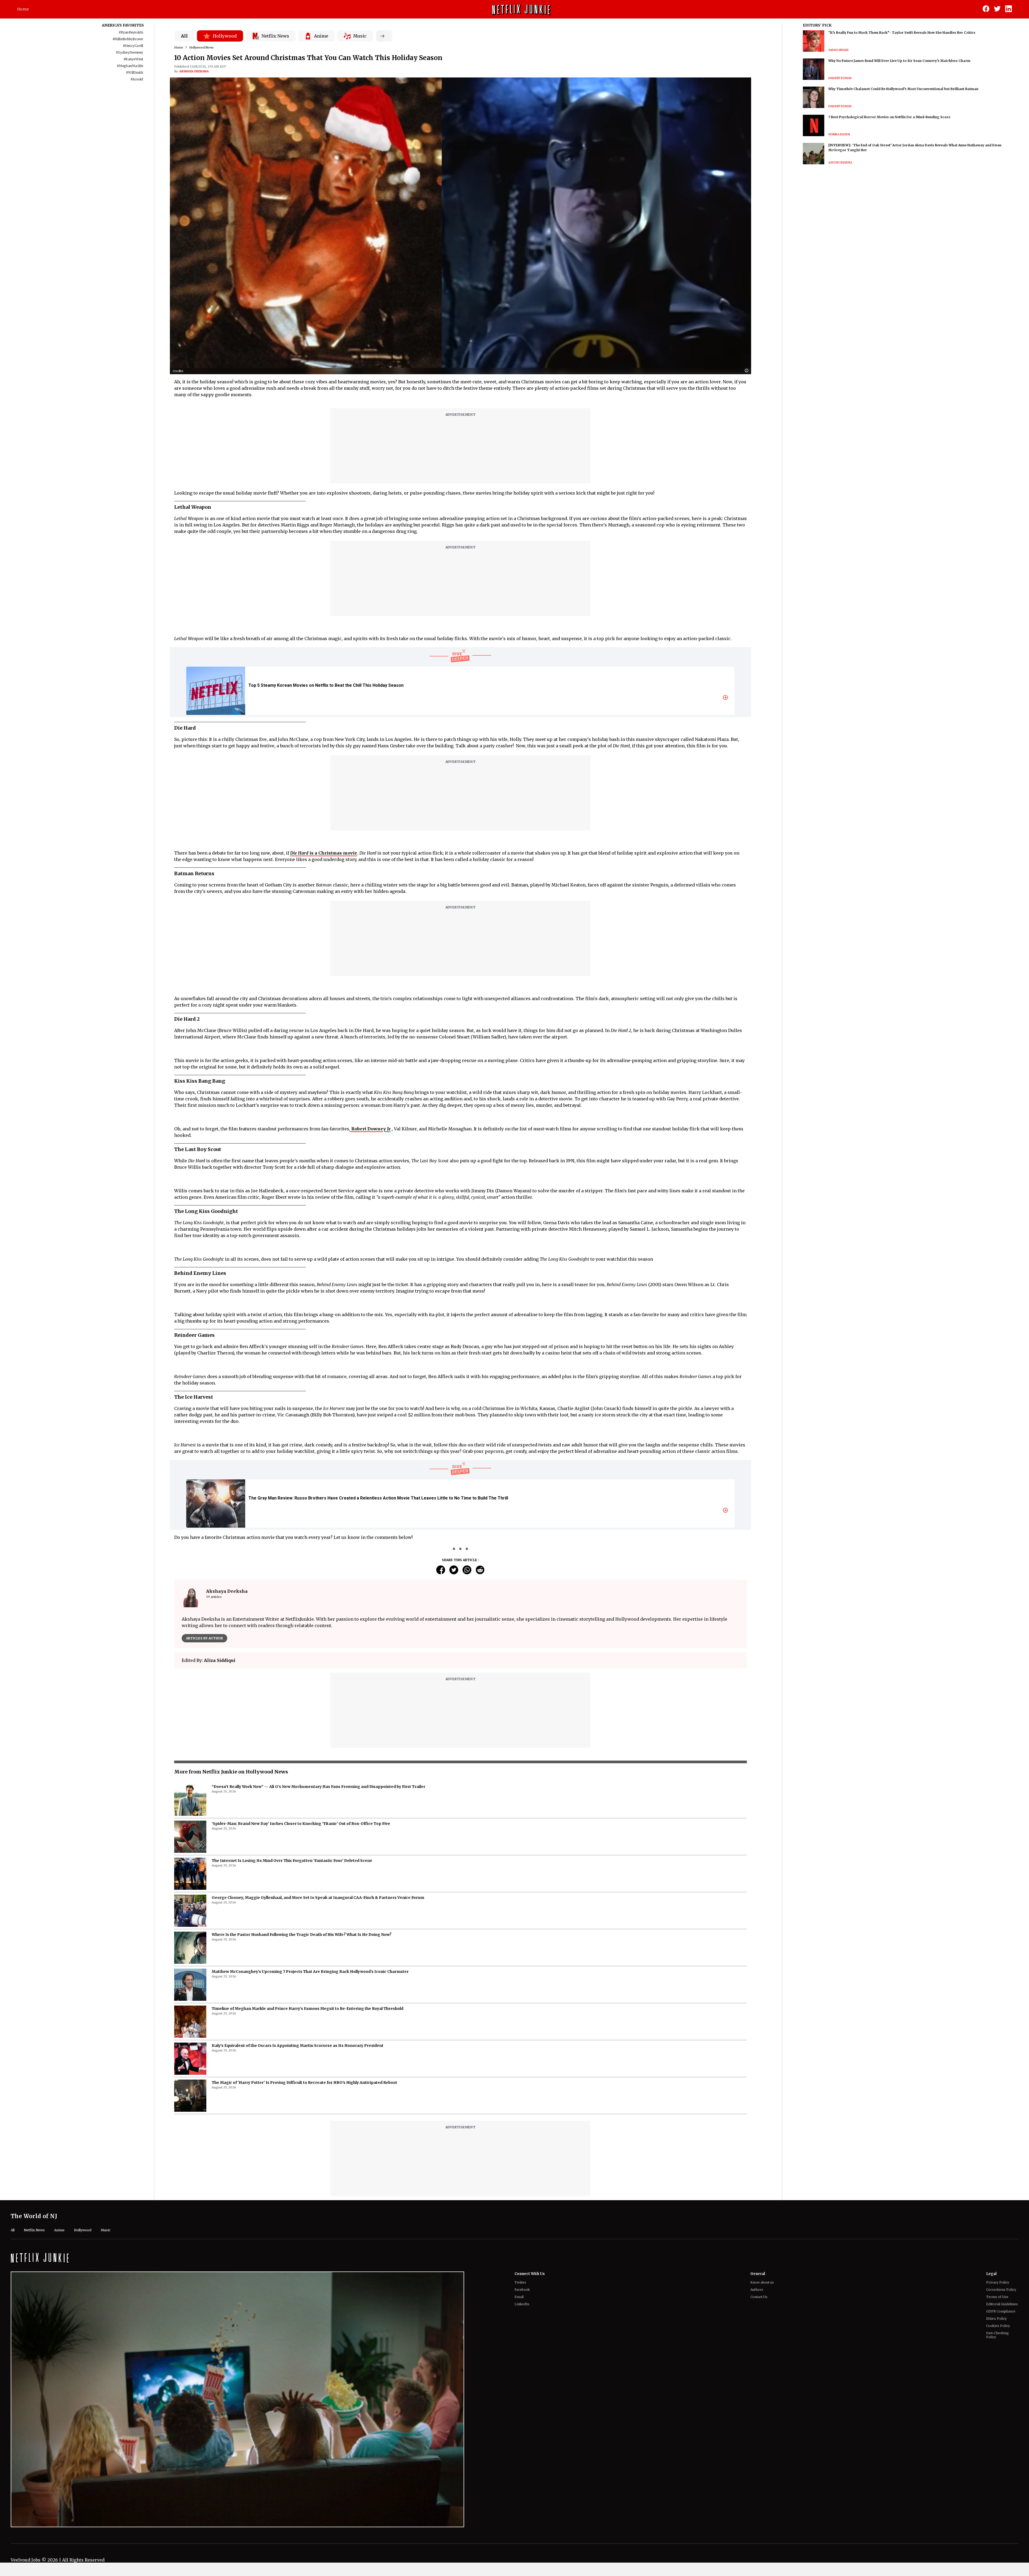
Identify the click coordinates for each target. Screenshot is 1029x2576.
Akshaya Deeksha (194, 71)
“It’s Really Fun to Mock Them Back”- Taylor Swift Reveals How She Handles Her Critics (902, 33)
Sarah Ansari (838, 50)
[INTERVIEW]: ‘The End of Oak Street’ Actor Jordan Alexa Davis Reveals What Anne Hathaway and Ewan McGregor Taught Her (915, 148)
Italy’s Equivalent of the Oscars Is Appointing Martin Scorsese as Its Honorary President (298, 2329)
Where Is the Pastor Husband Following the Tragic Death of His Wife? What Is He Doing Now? (302, 2218)
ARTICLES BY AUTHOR (204, 1638)
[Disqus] (461, 1883)
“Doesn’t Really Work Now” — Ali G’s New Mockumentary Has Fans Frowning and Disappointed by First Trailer (318, 2070)
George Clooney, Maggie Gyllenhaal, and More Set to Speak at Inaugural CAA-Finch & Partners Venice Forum (318, 2181)
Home (23, 9)
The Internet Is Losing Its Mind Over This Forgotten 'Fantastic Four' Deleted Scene (292, 2144)
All (184, 36)
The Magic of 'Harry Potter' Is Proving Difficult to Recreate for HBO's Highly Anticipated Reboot (304, 2366)
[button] (748, 371)
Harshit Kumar (840, 78)
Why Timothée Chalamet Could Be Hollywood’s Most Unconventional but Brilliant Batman (903, 89)
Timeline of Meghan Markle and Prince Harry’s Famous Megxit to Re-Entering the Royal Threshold (307, 2292)
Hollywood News (201, 47)
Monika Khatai (839, 134)
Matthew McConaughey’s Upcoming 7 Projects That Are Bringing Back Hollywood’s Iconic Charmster (310, 2255)
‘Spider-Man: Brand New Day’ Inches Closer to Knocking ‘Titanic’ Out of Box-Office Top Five (301, 2107)
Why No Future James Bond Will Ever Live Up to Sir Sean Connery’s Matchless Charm (899, 61)
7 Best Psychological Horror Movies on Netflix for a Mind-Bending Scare (889, 117)
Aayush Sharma (840, 163)
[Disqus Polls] (460, 1740)
